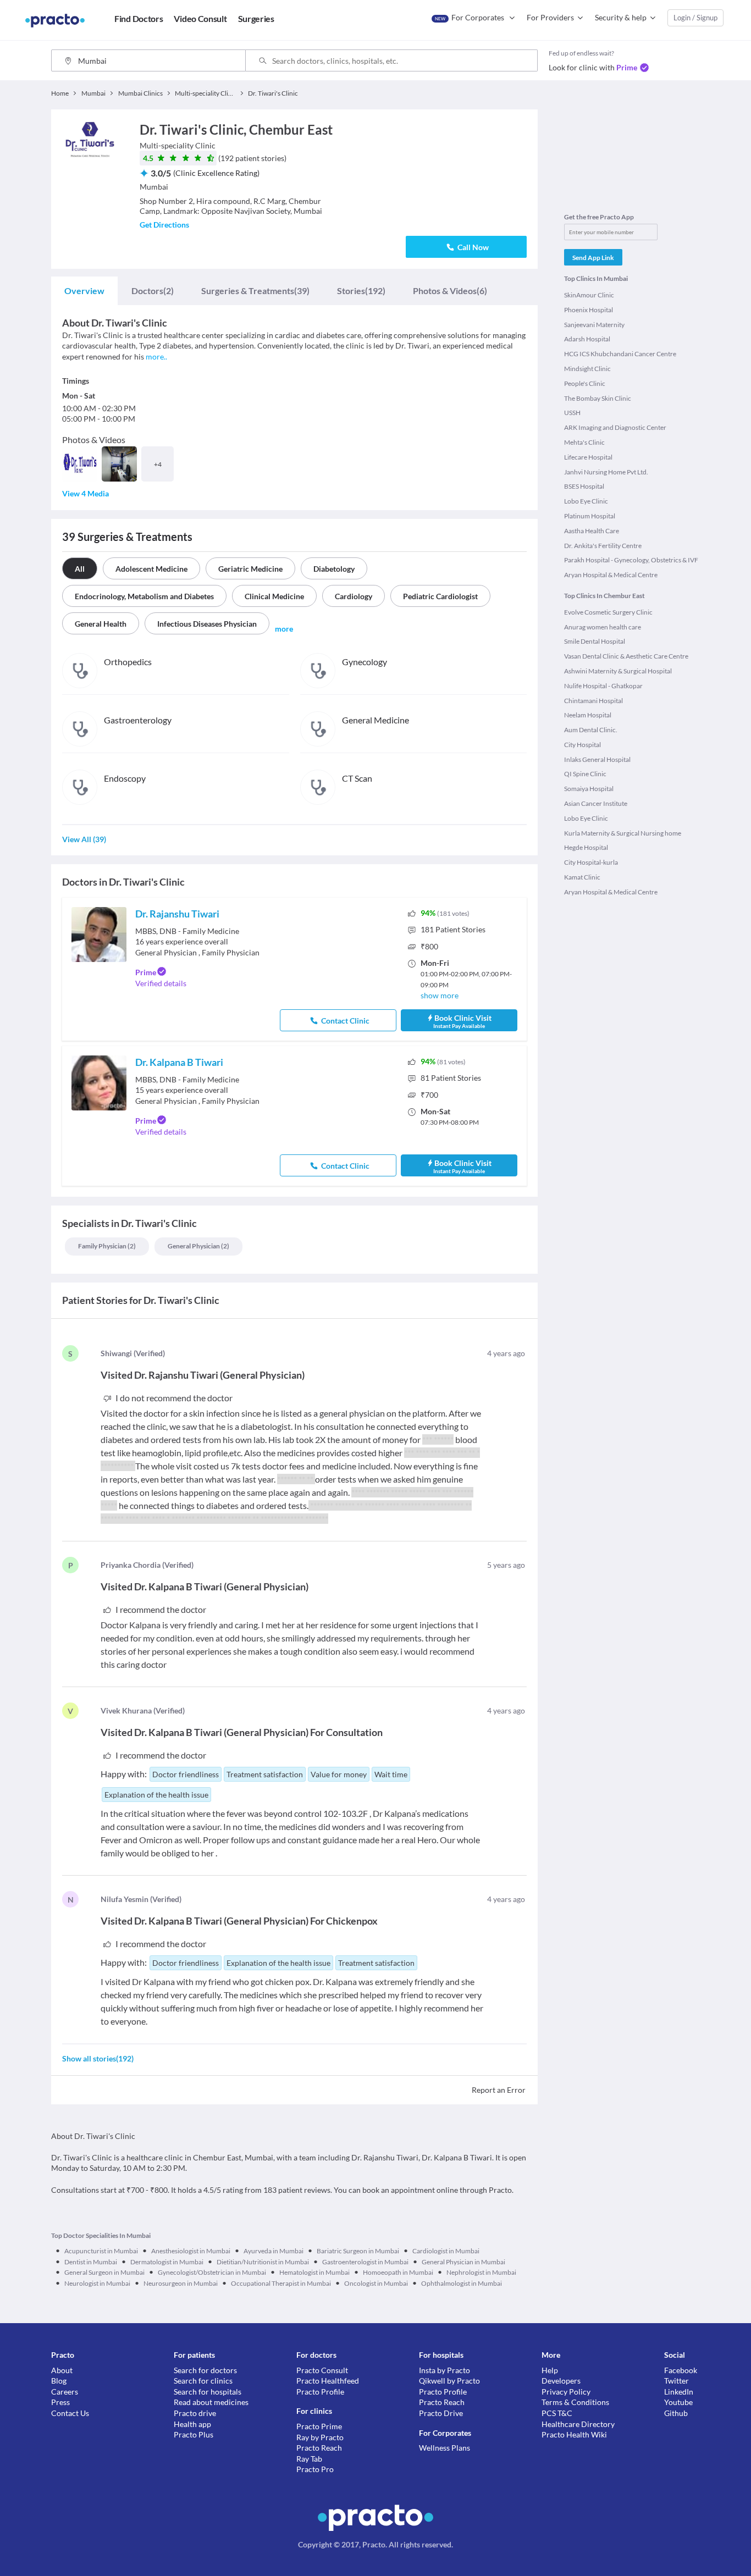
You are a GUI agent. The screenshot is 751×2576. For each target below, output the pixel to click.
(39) (255, 291)
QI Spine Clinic (585, 774)
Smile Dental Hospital (595, 641)
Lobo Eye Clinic (586, 501)
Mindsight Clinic (587, 369)
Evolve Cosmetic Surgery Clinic (608, 612)
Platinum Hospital (590, 516)
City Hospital (582, 745)
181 (453, 929)
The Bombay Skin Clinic (598, 398)
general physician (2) (198, 1246)
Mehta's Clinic (584, 442)
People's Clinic (585, 383)
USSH (572, 413)
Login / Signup (695, 18)
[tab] (84, 291)
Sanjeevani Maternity (594, 325)
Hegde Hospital (586, 847)
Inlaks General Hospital (597, 759)
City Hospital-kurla (591, 862)
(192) (361, 291)
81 (451, 1078)
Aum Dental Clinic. (591, 730)
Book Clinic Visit (462, 1021)
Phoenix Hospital (589, 310)
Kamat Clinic (582, 877)
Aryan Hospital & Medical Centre (611, 575)
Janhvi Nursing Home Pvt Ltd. (606, 472)
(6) (450, 291)
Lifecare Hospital (588, 457)
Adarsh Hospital (587, 339)
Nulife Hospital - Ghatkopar (603, 686)
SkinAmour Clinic (589, 295)
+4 (158, 464)
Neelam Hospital (588, 715)
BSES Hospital (584, 486)
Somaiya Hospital (589, 789)
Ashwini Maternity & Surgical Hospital (618, 671)
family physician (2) (107, 1246)
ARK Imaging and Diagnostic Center (615, 427)
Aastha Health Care (592, 531)
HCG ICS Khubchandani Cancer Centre (620, 354)
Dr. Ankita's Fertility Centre (603, 546)
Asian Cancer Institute (596, 803)
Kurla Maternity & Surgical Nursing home (623, 833)
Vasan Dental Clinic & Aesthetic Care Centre (626, 656)
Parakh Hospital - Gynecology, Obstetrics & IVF (631, 560)
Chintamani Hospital (593, 701)
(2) (153, 291)
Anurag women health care (603, 627)
